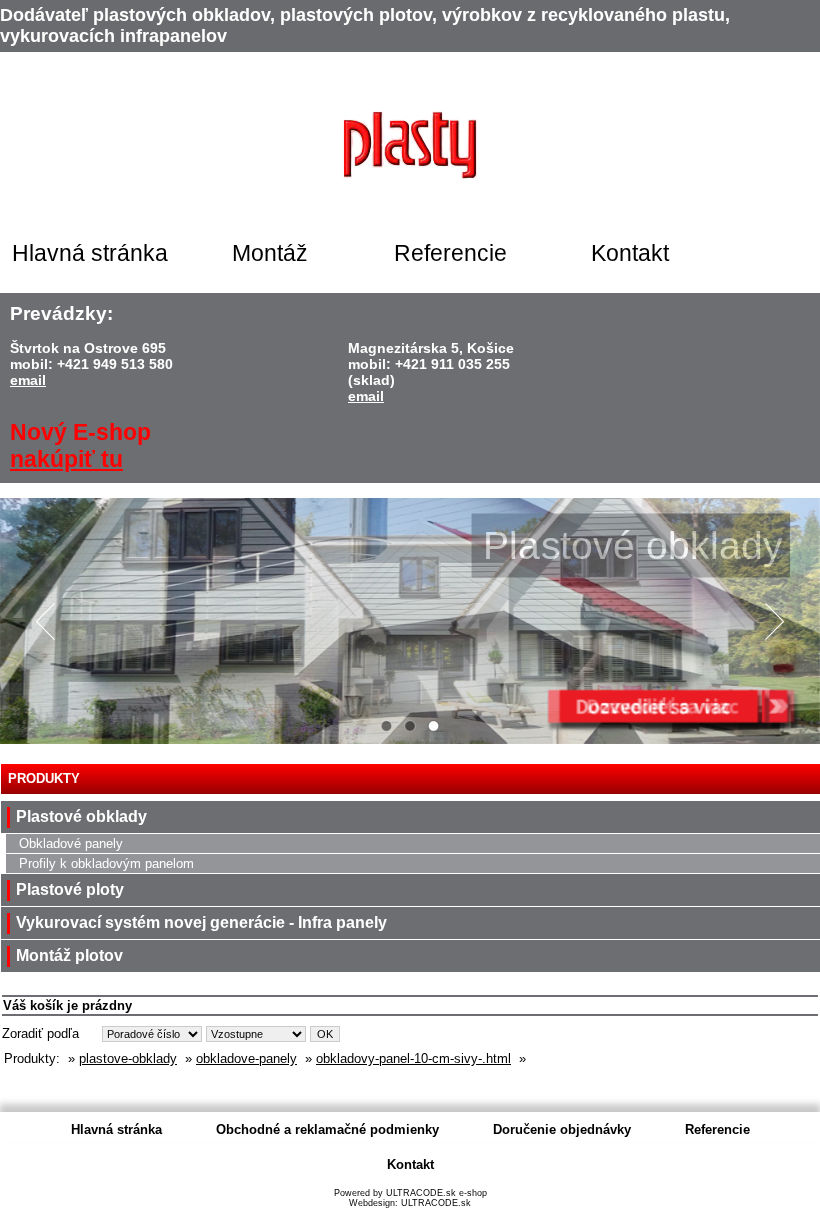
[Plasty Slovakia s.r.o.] (410, 144)
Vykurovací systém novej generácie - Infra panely (201, 922)
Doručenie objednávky (562, 1129)
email (28, 380)
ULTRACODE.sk (436, 1203)
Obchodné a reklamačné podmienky (327, 1129)
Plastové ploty (70, 889)
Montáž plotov (69, 955)
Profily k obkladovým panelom (106, 863)
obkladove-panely (246, 1058)
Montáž (270, 253)
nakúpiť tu (66, 459)
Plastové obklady (81, 816)
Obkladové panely (71, 843)
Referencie (450, 253)
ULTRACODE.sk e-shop (436, 1193)
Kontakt (630, 253)
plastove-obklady (128, 1058)
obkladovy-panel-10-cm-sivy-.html (413, 1058)
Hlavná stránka (90, 253)
